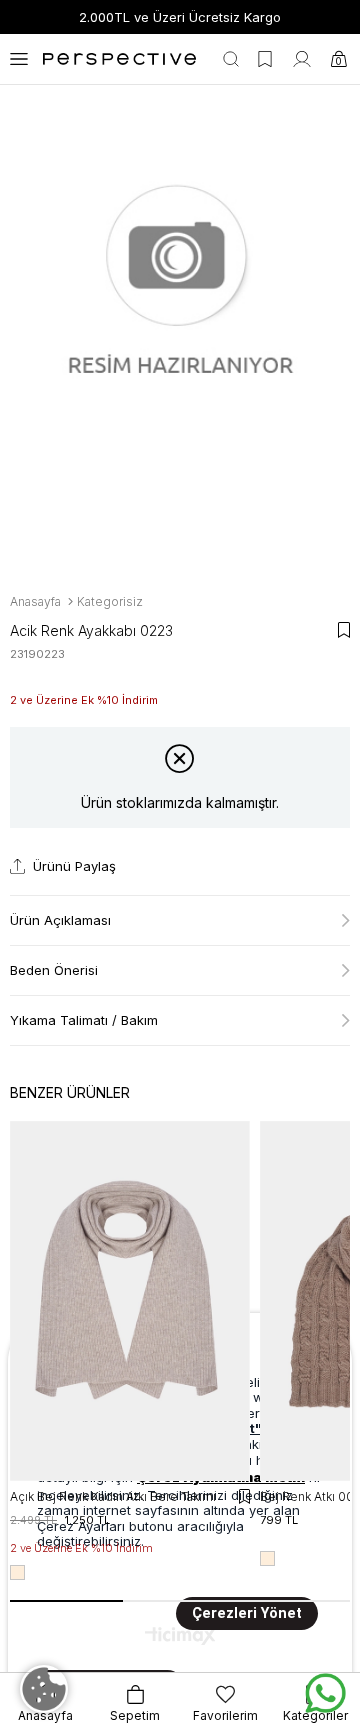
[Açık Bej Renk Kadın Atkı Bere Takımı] (130, 1301)
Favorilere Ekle (244, 1496)
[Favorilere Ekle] (344, 630)
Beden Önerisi (54, 970)
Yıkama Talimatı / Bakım (84, 1020)
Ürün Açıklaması (60, 920)
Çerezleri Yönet (247, 1613)
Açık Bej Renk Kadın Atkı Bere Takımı (113, 1496)
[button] (66, 1601)
